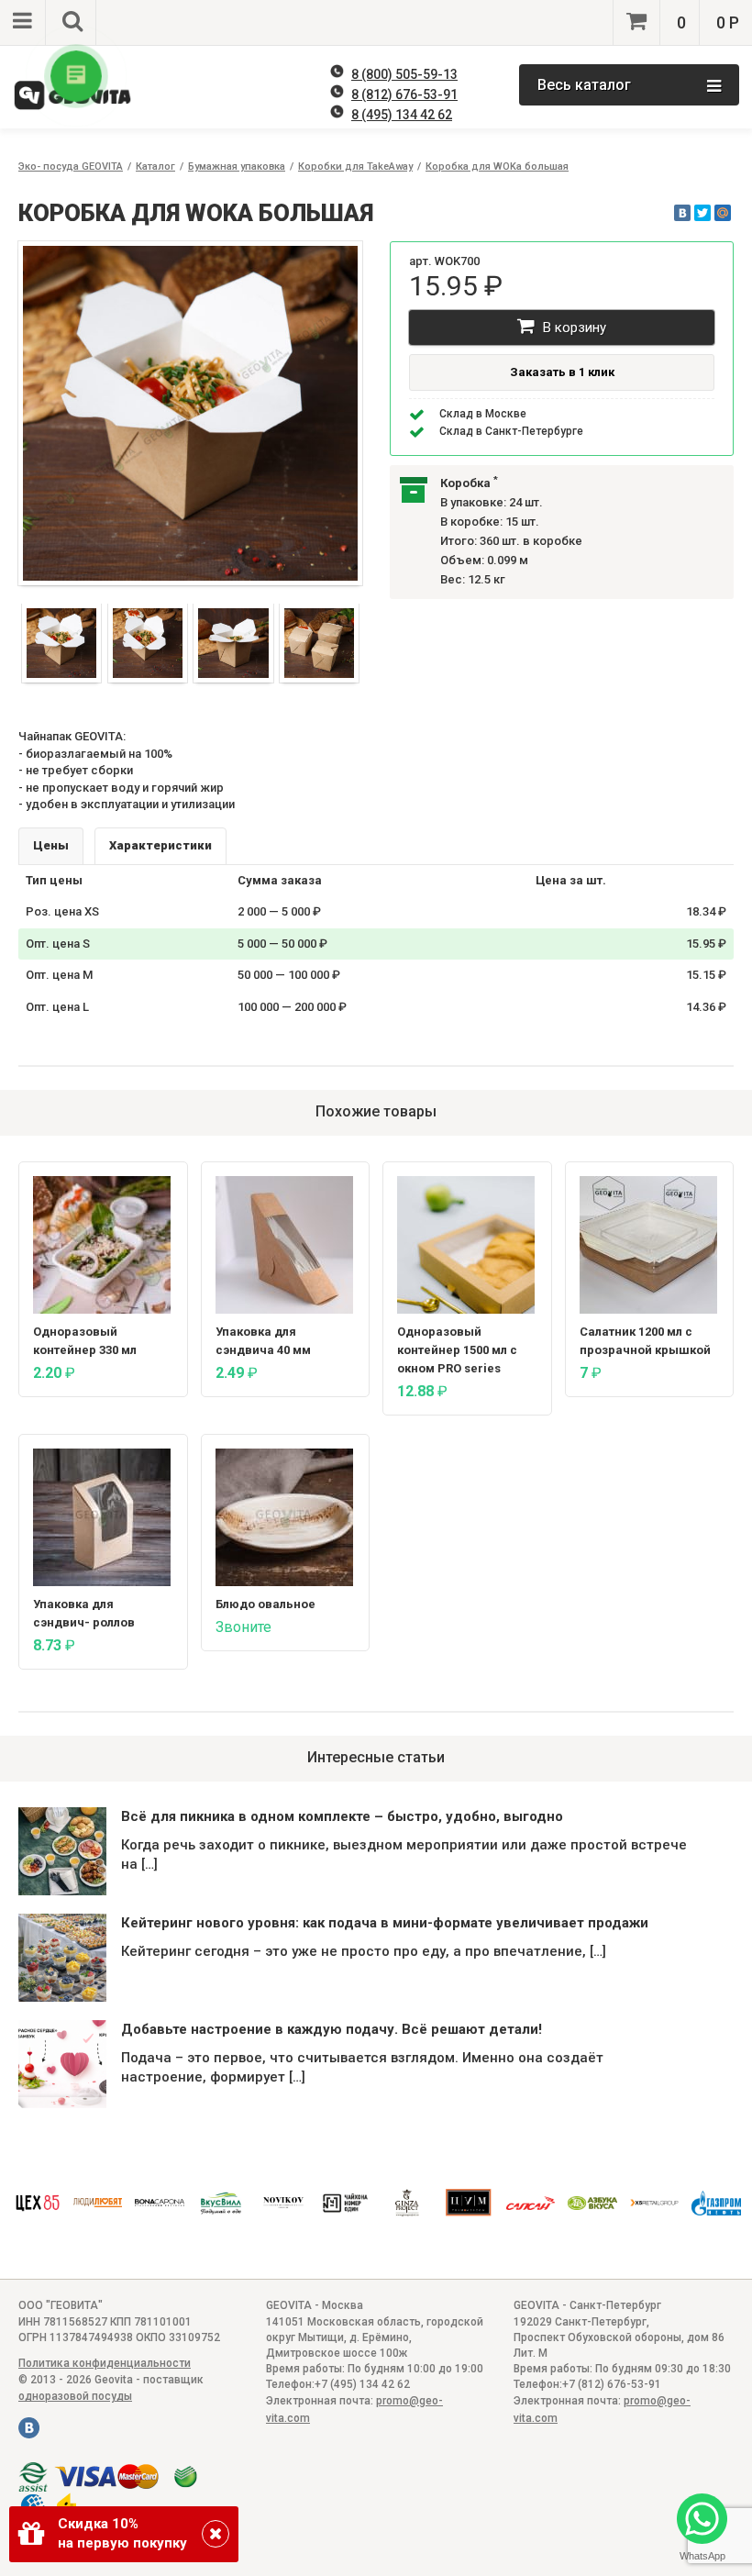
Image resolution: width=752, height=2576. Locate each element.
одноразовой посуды (75, 2396)
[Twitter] (702, 213)
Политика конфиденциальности (105, 2363)
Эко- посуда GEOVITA (71, 167)
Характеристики (160, 845)
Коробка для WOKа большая (497, 167)
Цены (51, 845)
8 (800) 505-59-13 (404, 74)
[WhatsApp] (702, 2520)
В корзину (573, 328)
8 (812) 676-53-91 (404, 94)
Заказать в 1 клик (562, 372)
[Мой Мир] (723, 213)
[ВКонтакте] (682, 213)
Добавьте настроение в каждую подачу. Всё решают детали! (332, 2029)
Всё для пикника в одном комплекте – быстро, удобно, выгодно (342, 1816)
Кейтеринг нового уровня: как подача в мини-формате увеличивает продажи (385, 1923)
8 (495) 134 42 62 (402, 115)
